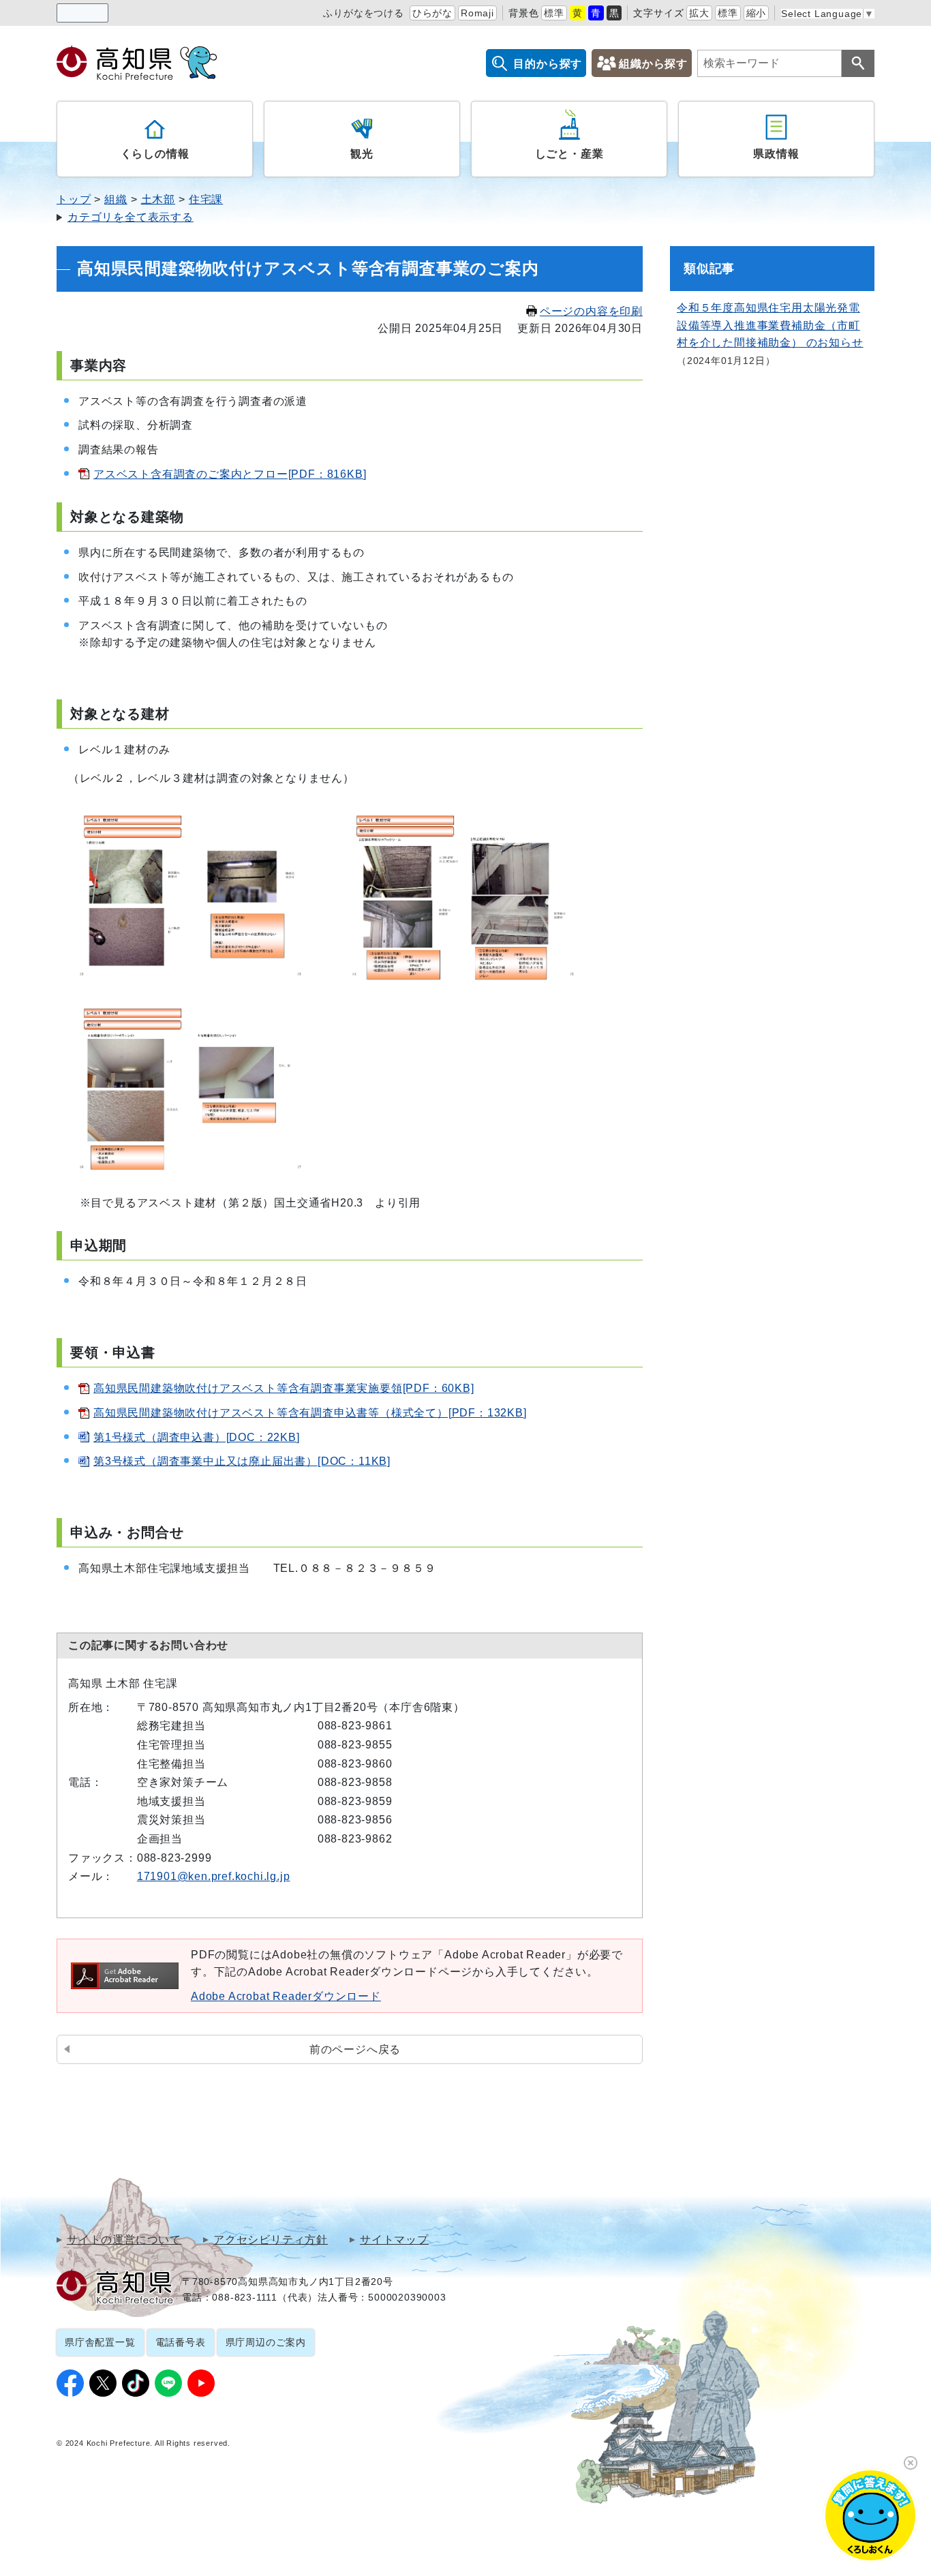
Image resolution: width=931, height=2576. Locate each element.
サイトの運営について (124, 2240)
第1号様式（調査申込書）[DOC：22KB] (197, 1437)
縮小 (757, 13)
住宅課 (206, 199)
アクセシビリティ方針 (271, 2240)
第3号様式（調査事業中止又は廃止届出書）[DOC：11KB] (242, 1461)
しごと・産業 (569, 154)
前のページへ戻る (355, 2049)
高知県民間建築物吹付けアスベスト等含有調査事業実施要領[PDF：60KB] (284, 1388)
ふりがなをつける (363, 13)
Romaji (477, 13)
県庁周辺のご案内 (266, 2342)
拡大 (699, 13)
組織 (116, 199)
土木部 (158, 199)
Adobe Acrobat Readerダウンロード (286, 1996)
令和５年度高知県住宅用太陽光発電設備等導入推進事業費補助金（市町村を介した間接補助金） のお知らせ (770, 325)
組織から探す (653, 64)
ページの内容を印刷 (591, 311)
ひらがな (432, 13)
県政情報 (776, 154)
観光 (362, 154)
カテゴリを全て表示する (131, 217)
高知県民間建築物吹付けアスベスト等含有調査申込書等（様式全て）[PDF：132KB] (310, 1413)
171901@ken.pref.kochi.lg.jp (214, 1876)
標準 (554, 13)
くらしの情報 (155, 154)
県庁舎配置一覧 (100, 2342)
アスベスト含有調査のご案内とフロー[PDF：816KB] (230, 474)
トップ (74, 199)
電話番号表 (181, 2342)
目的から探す (548, 64)
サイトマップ (394, 2240)
